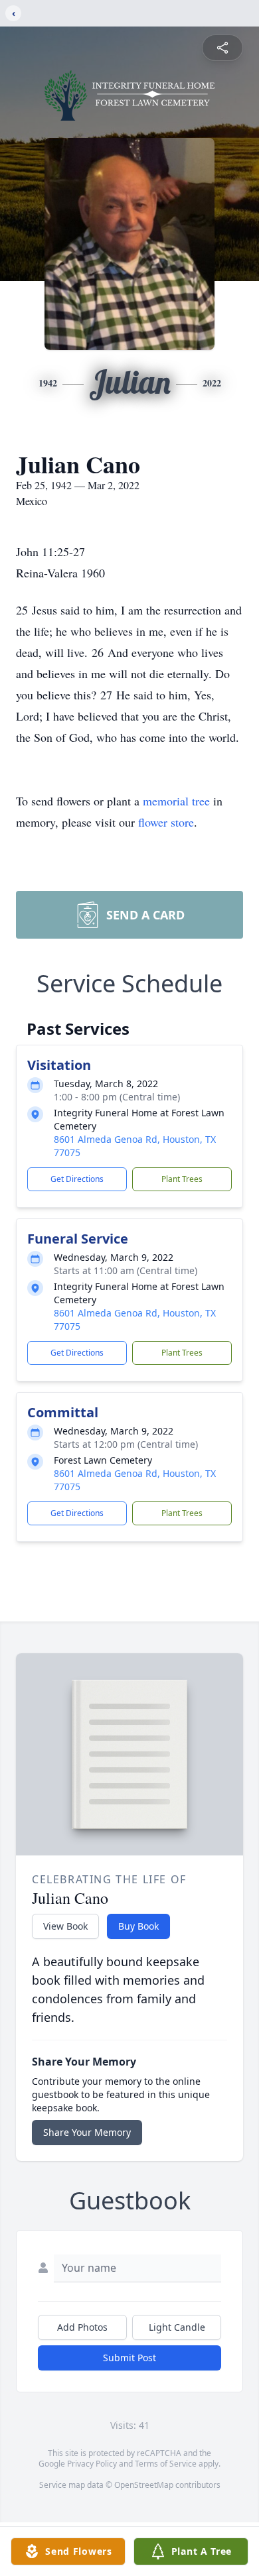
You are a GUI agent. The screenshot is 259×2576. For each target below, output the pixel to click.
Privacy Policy (92, 2464)
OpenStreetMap (144, 2485)
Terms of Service (166, 2464)
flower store (166, 822)
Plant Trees (182, 1179)
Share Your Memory (87, 2132)
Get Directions (77, 1179)
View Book (65, 1926)
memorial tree (176, 801)
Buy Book (138, 1926)
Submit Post (129, 2358)
